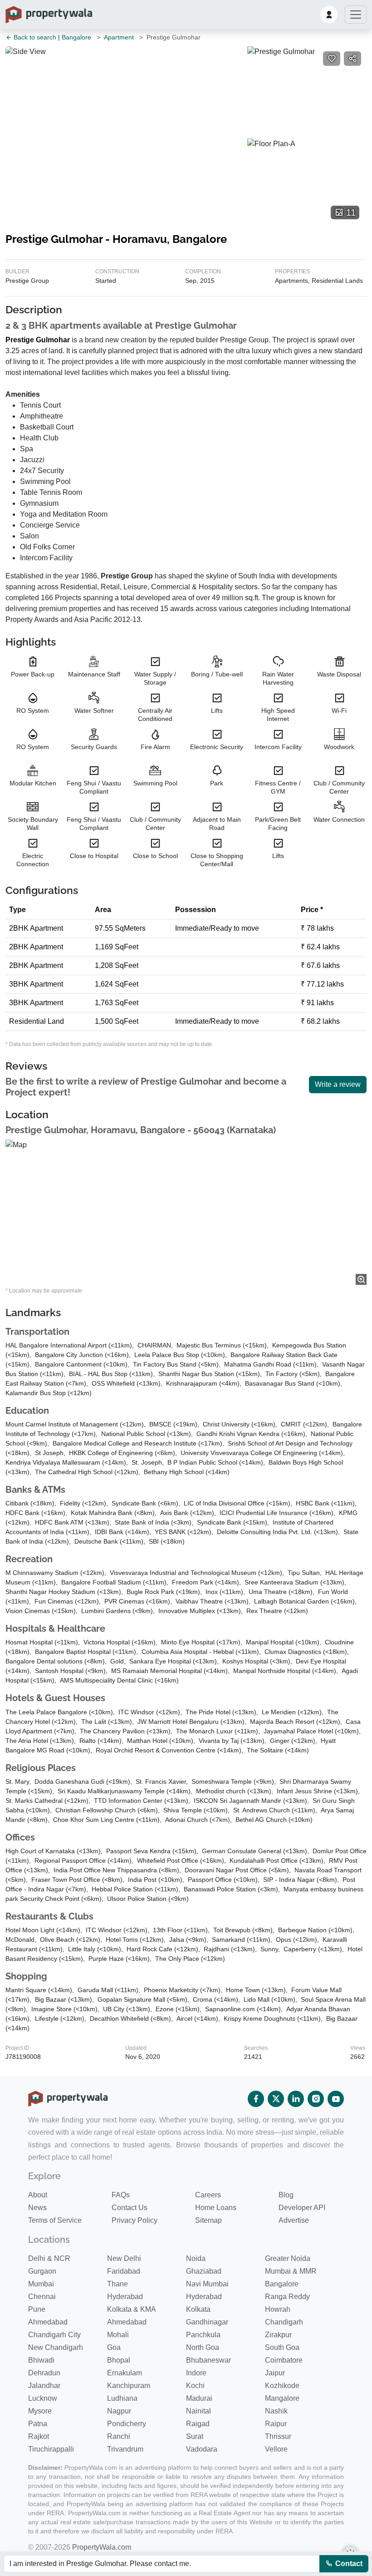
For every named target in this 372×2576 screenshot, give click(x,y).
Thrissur (278, 2436)
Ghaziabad (204, 2271)
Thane (117, 2284)
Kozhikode (282, 2386)
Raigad (198, 2424)
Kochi (195, 2386)
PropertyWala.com (102, 2547)
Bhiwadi (41, 2360)
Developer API (302, 2208)
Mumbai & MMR (291, 2271)
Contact (348, 2564)
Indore (196, 2373)
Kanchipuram (129, 2386)
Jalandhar (44, 2386)
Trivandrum (125, 2449)
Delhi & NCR (49, 2258)
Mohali (118, 2335)
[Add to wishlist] (332, 59)
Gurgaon (42, 2271)
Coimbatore (284, 2360)
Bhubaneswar (208, 2360)
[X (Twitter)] (276, 2099)
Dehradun (44, 2373)
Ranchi (119, 2436)
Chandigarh (284, 2322)
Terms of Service (55, 2220)
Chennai (42, 2297)
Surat (195, 2436)
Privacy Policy (135, 2220)
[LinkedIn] (296, 2099)
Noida (196, 2258)
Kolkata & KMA (132, 2309)
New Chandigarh (56, 2347)
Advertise (294, 2220)
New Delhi (124, 2258)
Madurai (199, 2398)
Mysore (40, 2411)
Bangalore (76, 37)
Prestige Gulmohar (38, 340)
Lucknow (43, 2398)
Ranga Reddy (287, 2297)
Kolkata (198, 2309)
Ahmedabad (48, 2322)
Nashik (276, 2411)
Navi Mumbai (207, 2284)
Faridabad (124, 2271)
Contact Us (130, 2208)
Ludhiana (122, 2398)
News (37, 2208)
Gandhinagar (207, 2322)
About (38, 2195)
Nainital (198, 2411)
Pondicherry (127, 2424)
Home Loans (216, 2208)
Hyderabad (125, 2297)
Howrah (278, 2309)
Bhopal (119, 2360)
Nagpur (119, 2411)
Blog (286, 2195)
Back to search (34, 37)
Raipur (276, 2424)
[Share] (352, 59)
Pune (37, 2309)
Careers (208, 2195)
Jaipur (275, 2373)
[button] (329, 15)
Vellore (276, 2449)
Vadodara (202, 2449)
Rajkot (39, 2436)
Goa (114, 2347)
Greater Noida (288, 2258)
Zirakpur (278, 2335)
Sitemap (208, 2220)
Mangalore (282, 2398)
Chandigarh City (54, 2335)
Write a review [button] (338, 1084)
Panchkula (203, 2335)
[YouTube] (336, 2099)
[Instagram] (316, 2099)
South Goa (282, 2347)
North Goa (203, 2347)
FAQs (121, 2195)
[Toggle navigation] (356, 15)
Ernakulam (125, 2373)
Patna (38, 2424)
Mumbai (41, 2284)
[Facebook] (256, 2099)
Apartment (119, 37)
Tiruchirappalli (51, 2449)
